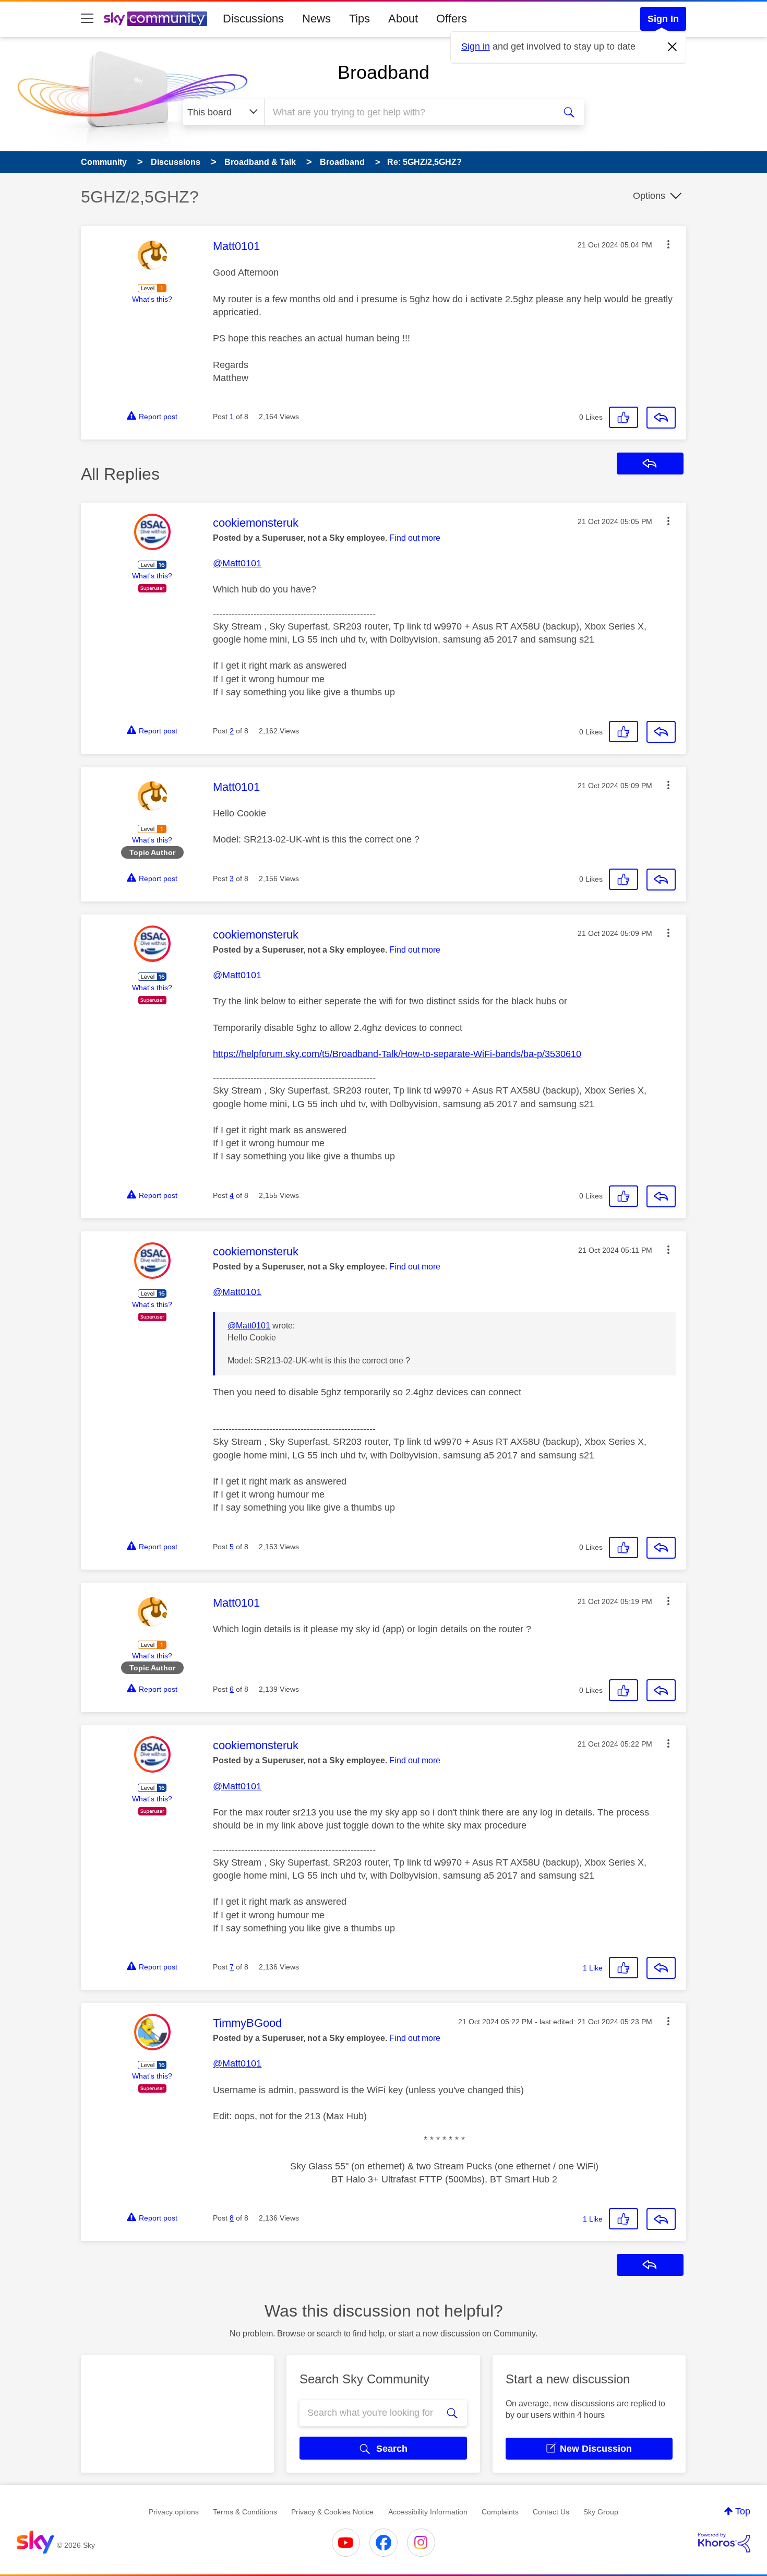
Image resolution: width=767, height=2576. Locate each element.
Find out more (415, 538)
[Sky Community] (155, 19)
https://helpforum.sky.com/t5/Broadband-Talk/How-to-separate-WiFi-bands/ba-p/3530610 (397, 1054)
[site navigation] (87, 19)
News (316, 19)
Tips (359, 19)
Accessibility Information (428, 2512)
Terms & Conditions (245, 2512)
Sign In (663, 19)
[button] (668, 244)
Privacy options (174, 2512)
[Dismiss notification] (673, 47)
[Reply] (661, 418)
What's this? (152, 299)
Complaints (500, 2512)
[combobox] (409, 112)
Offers (452, 19)
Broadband (383, 72)
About (403, 19)
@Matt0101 (237, 563)
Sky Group (601, 2512)
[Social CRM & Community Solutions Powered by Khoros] (724, 2543)
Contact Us (551, 2512)
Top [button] (743, 2511)
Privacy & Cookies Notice (332, 2512)
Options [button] (649, 196)
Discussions (253, 19)
